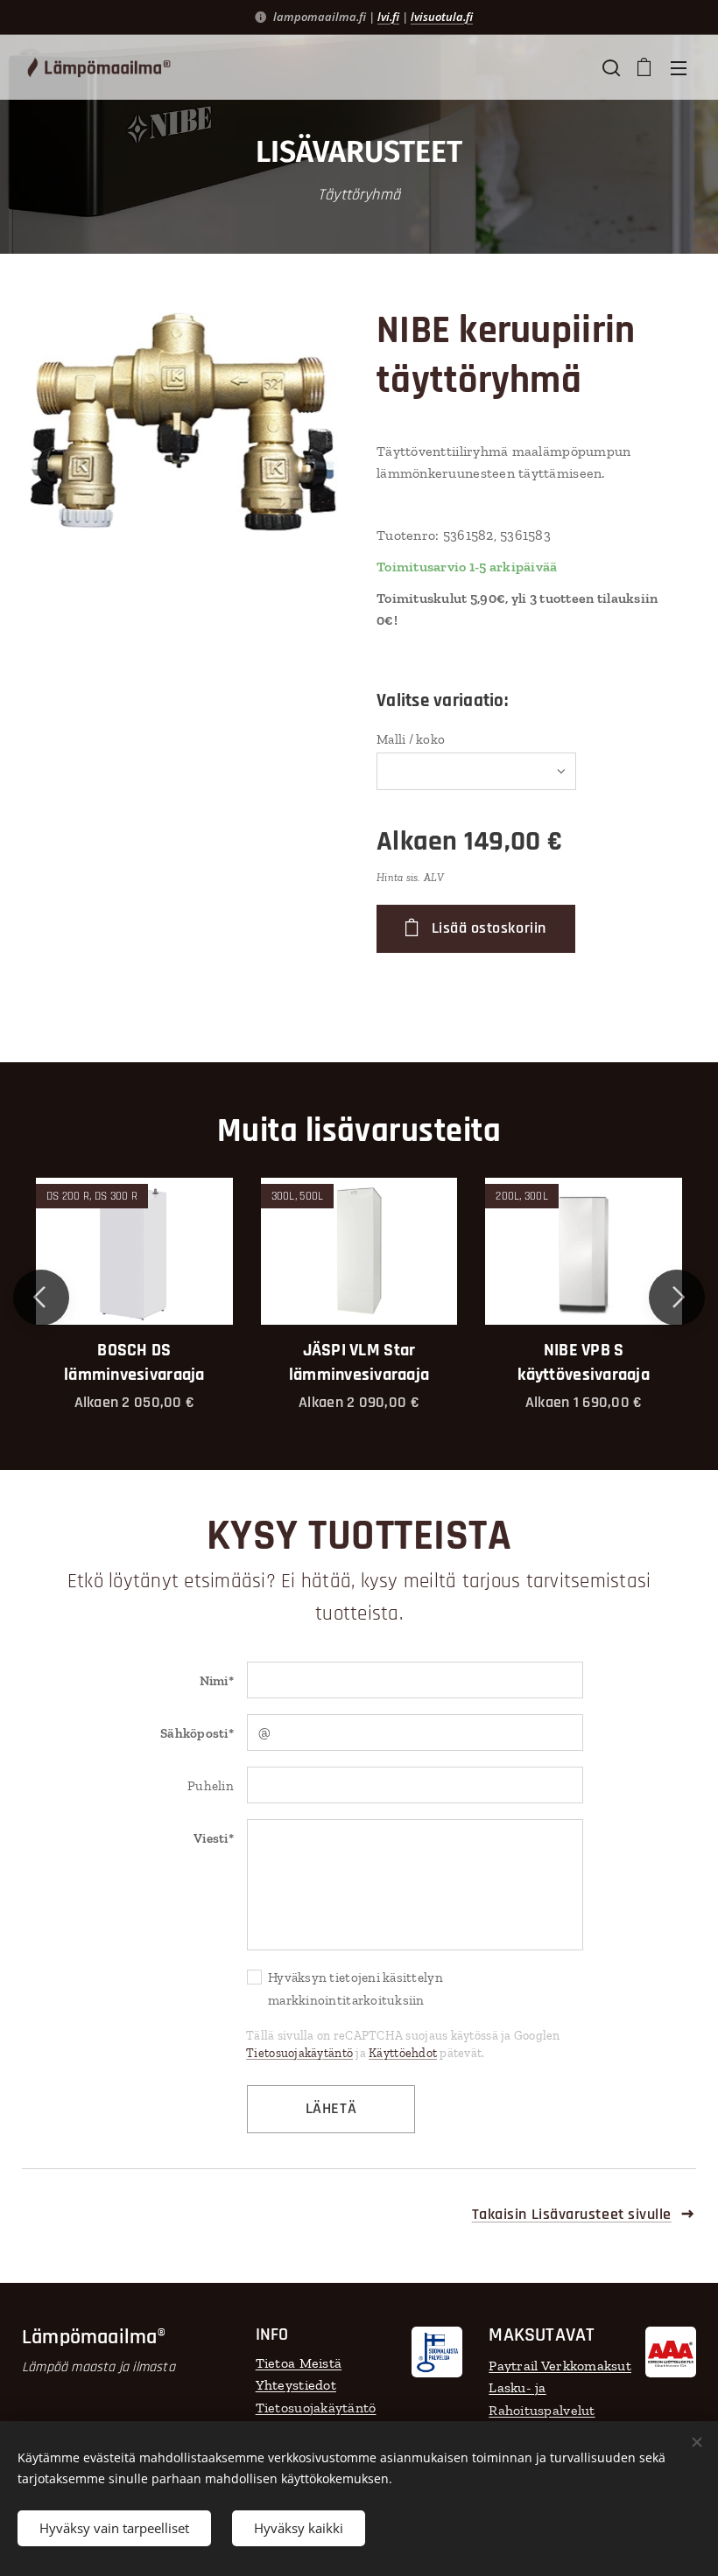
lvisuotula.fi (442, 17)
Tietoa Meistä (299, 2363)
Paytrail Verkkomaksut (560, 2366)
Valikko (679, 67)
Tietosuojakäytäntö (299, 2053)
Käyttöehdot (403, 2053)
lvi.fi (388, 17)
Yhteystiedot (296, 2385)
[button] (609, 67)
